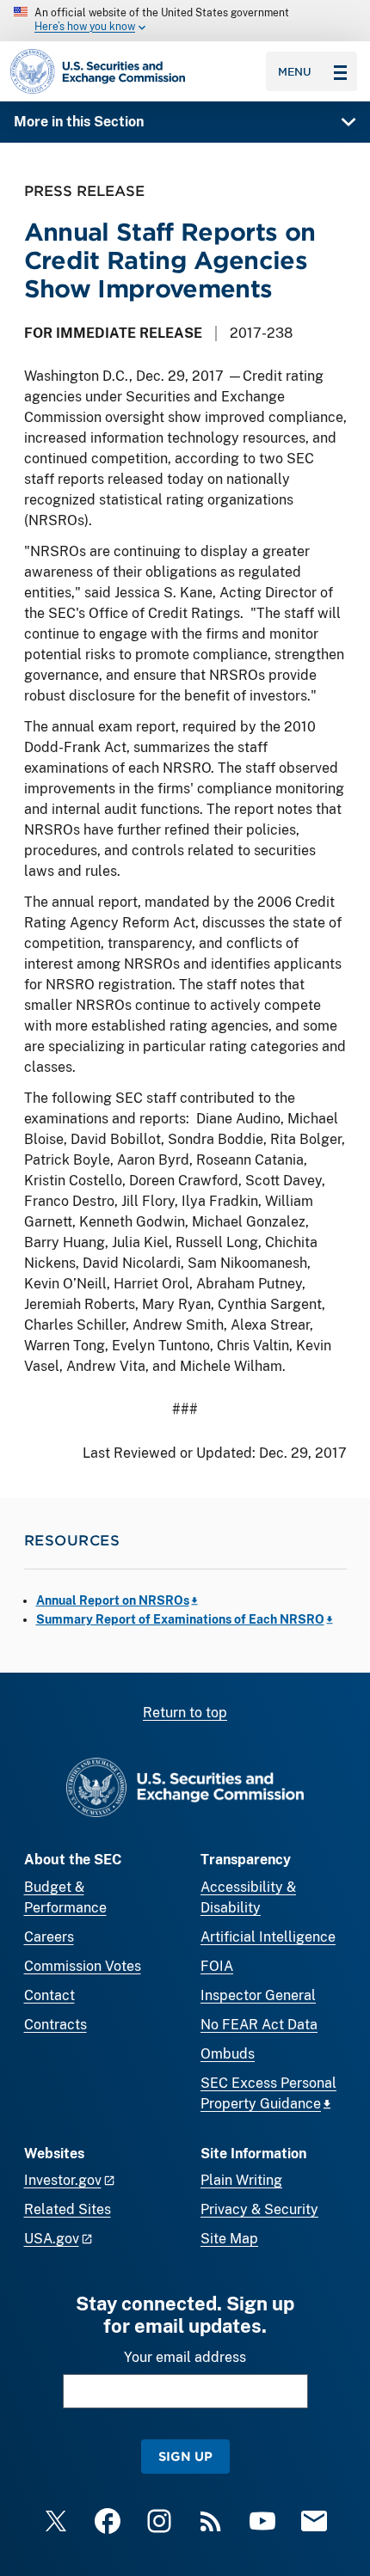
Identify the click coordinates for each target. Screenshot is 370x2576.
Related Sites (68, 2209)
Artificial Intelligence (268, 1937)
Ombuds (228, 2054)
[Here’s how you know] (185, 21)
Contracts (55, 2025)
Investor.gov (63, 2180)
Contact (49, 1995)
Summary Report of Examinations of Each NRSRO (180, 1619)
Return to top (185, 1713)
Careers (49, 1937)
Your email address (185, 2357)
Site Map (229, 2239)
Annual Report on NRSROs (113, 1600)
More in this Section (79, 122)
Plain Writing (241, 2180)
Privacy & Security (259, 2209)
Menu (295, 71)
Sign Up (185, 2456)
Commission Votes (83, 1966)
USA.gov (52, 2239)
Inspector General (258, 1995)
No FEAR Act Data (259, 2025)
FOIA (217, 1966)
